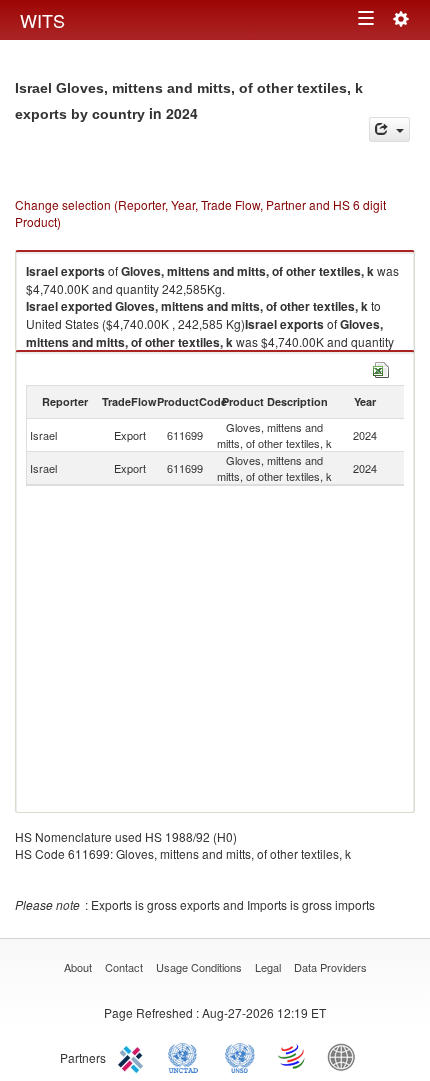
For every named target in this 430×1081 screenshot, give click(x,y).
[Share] (389, 129)
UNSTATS (240, 1056)
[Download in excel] (381, 367)
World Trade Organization (293, 1056)
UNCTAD (187, 1056)
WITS (42, 20)
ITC (134, 1056)
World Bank (346, 1056)
